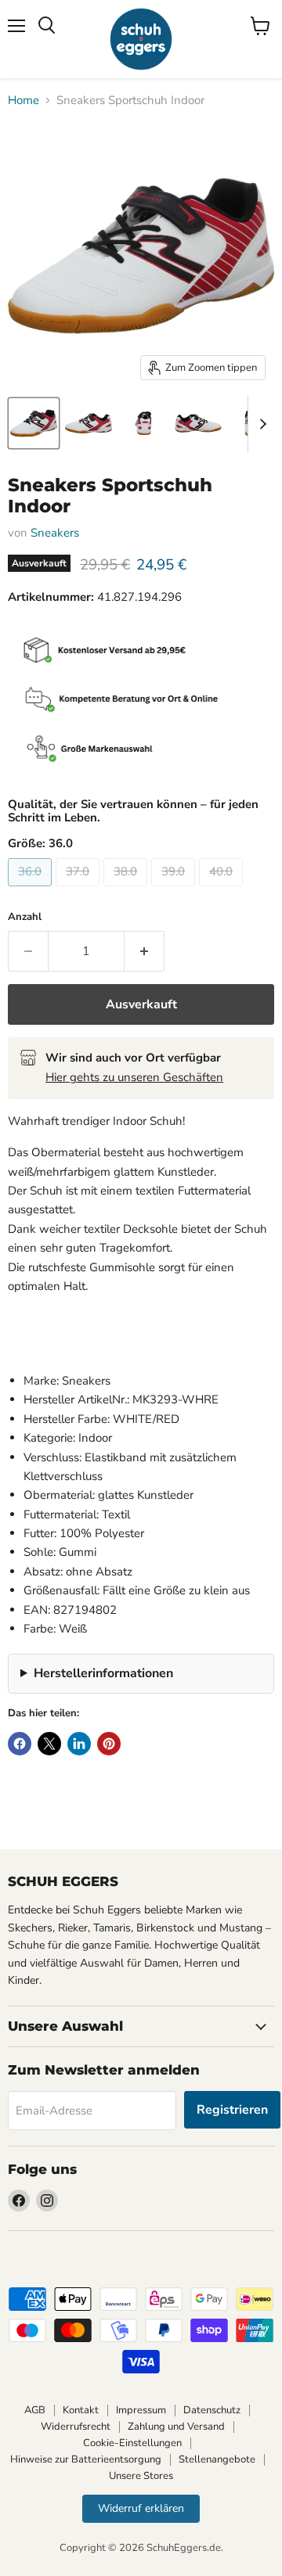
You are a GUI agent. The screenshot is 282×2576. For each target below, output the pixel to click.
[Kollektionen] (141, 750)
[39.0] (175, 890)
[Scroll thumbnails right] (260, 424)
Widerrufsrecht (76, 2427)
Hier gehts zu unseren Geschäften (134, 1077)
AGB (35, 2410)
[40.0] (223, 890)
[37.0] (80, 890)
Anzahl (25, 917)
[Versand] (141, 652)
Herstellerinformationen (103, 1673)
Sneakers (55, 533)
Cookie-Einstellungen (132, 2443)
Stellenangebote (217, 2459)
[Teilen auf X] (49, 1744)
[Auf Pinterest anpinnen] (109, 1744)
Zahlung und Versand (176, 2427)
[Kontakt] (141, 701)
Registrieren (232, 2110)
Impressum (141, 2410)
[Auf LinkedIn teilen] (79, 1744)
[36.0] (32, 890)
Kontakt (81, 2410)
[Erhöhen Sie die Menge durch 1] (145, 951)
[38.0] (127, 890)
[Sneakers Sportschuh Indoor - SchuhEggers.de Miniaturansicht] (34, 423)
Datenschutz (212, 2410)
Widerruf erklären (141, 2508)
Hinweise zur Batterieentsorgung (86, 2459)
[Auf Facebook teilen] (20, 1744)
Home (23, 101)
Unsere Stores (141, 2476)
